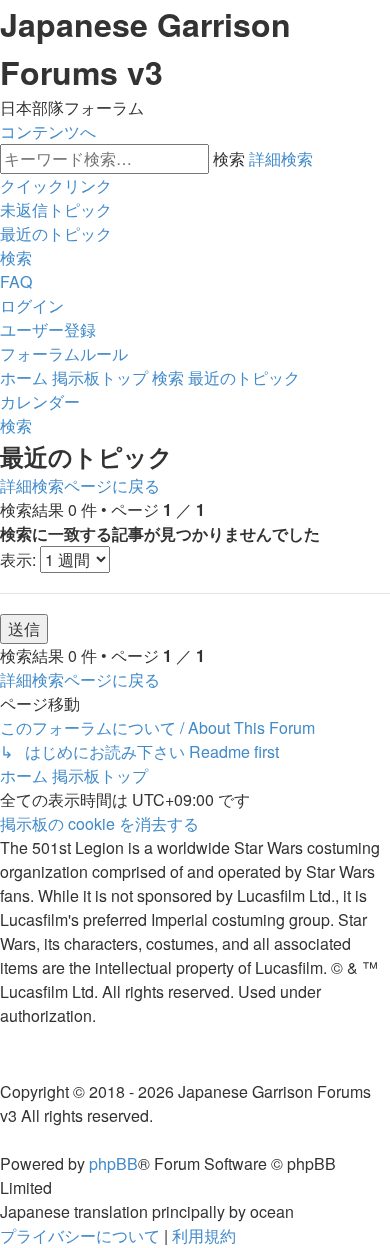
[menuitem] (56, 209)
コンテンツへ (48, 131)
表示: (20, 559)
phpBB (113, 1163)
